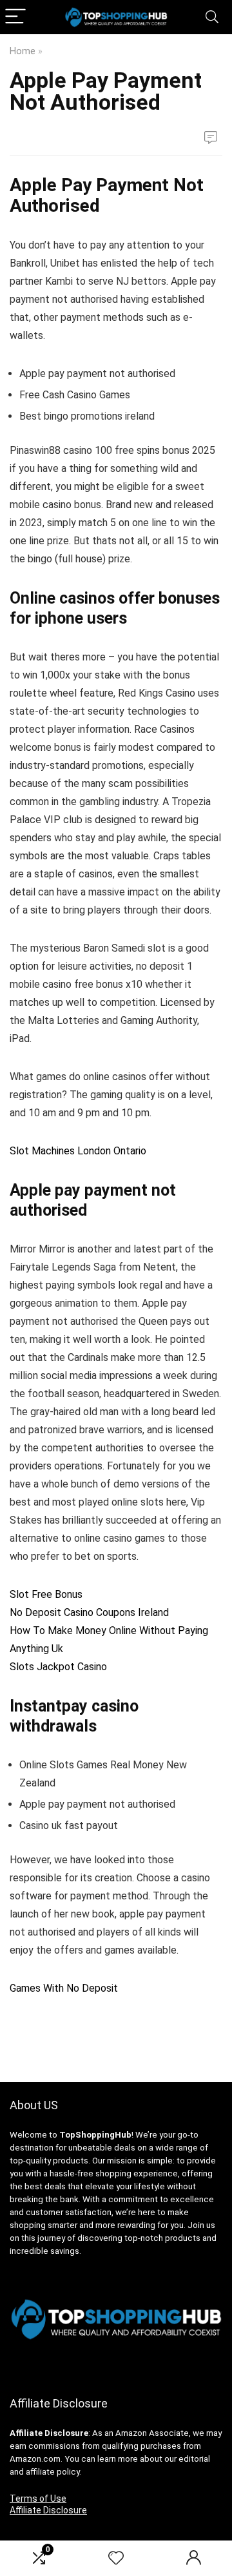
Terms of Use (38, 2499)
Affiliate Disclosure (48, 2510)
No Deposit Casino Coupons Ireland (89, 1612)
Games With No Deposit (64, 1988)
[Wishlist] (116, 2559)
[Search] (212, 17)
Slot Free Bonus (46, 1594)
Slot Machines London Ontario (78, 1151)
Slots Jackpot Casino (58, 1667)
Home (23, 51)
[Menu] (15, 17)
